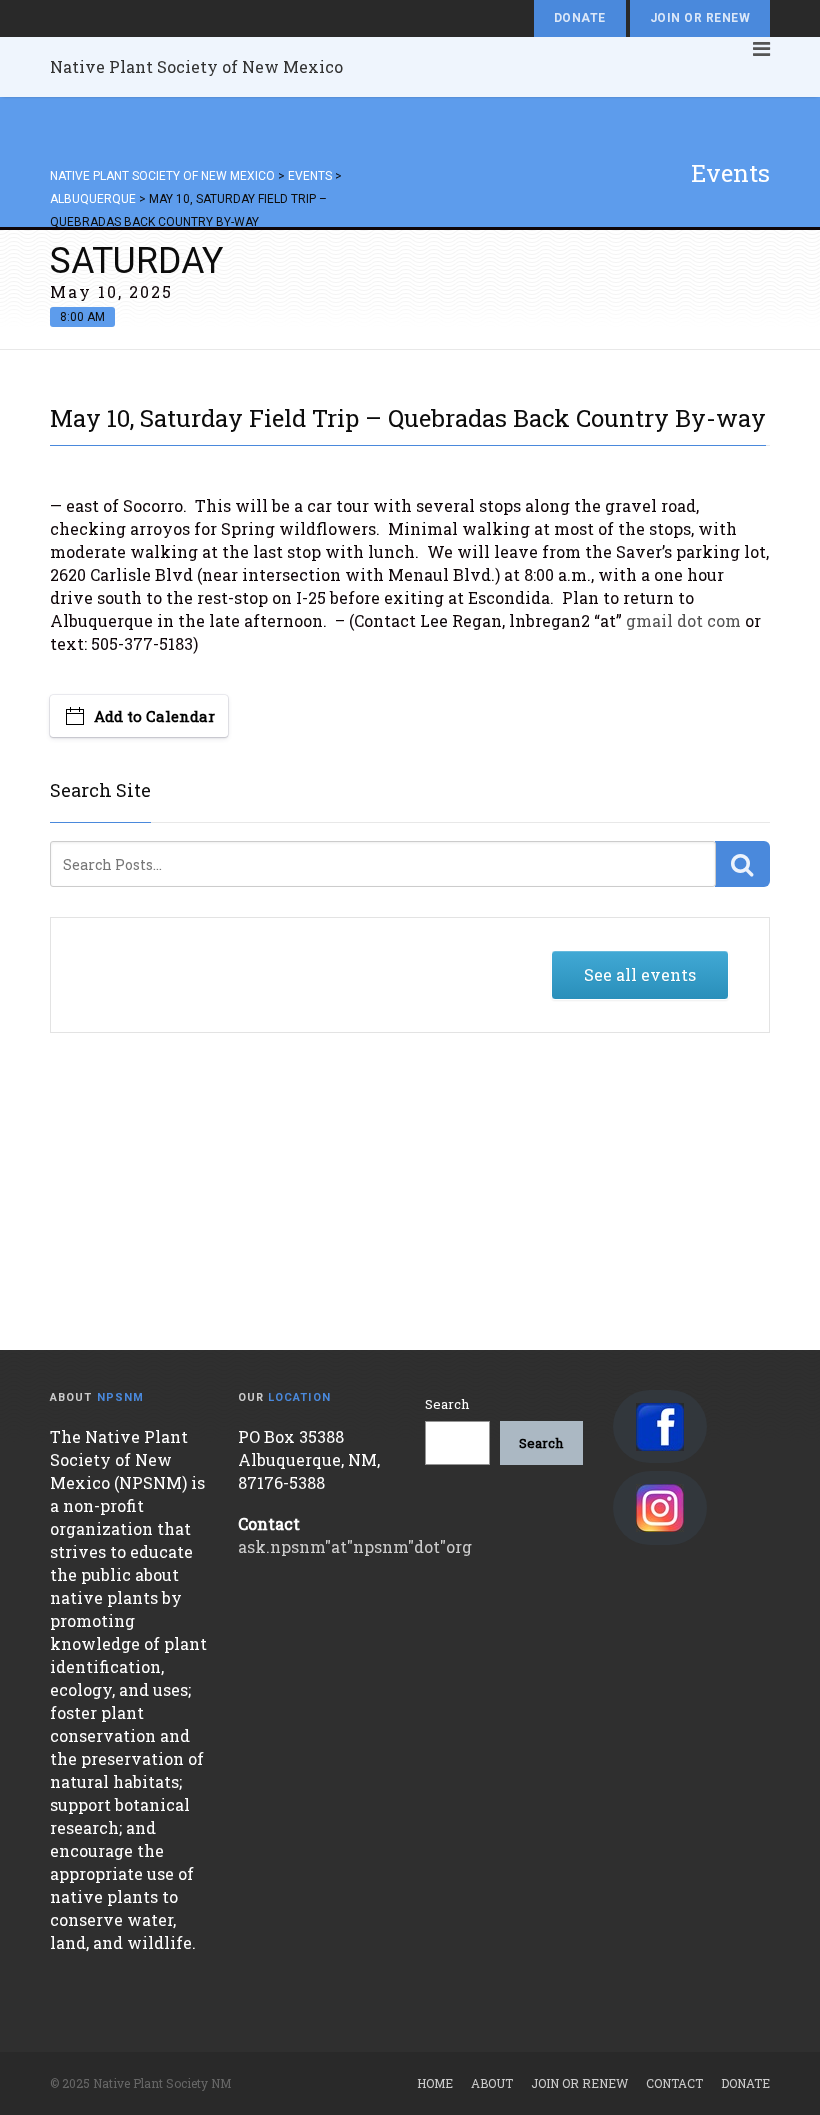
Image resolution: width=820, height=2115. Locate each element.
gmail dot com (683, 620)
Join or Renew (700, 18)
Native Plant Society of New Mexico (196, 66)
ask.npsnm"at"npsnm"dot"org (355, 1546)
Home (435, 2083)
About (492, 2083)
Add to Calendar (154, 716)
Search (447, 1404)
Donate (580, 18)
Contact (674, 2083)
